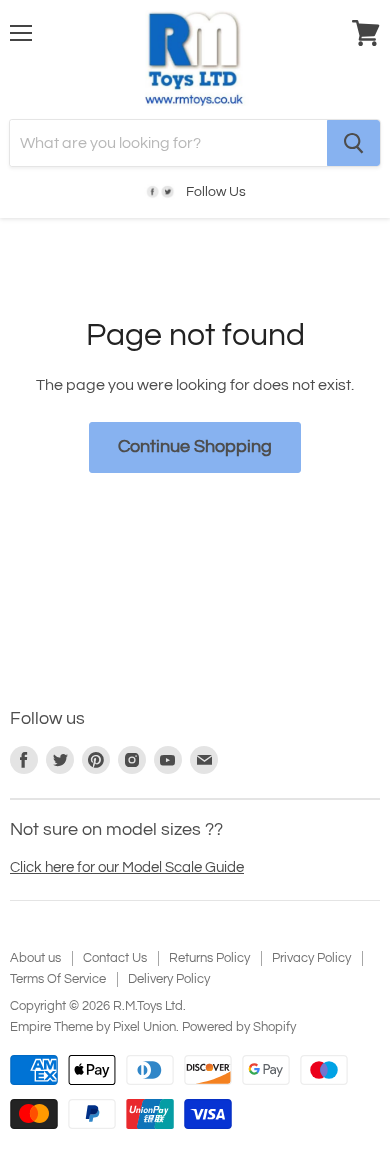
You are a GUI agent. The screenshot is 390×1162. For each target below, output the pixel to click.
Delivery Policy (169, 979)
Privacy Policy (311, 958)
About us (35, 958)
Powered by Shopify (239, 1027)
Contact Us (115, 958)
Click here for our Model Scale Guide (127, 867)
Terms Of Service (58, 979)
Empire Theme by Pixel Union (93, 1027)
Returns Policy (209, 958)
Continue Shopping (195, 446)
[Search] (353, 143)
